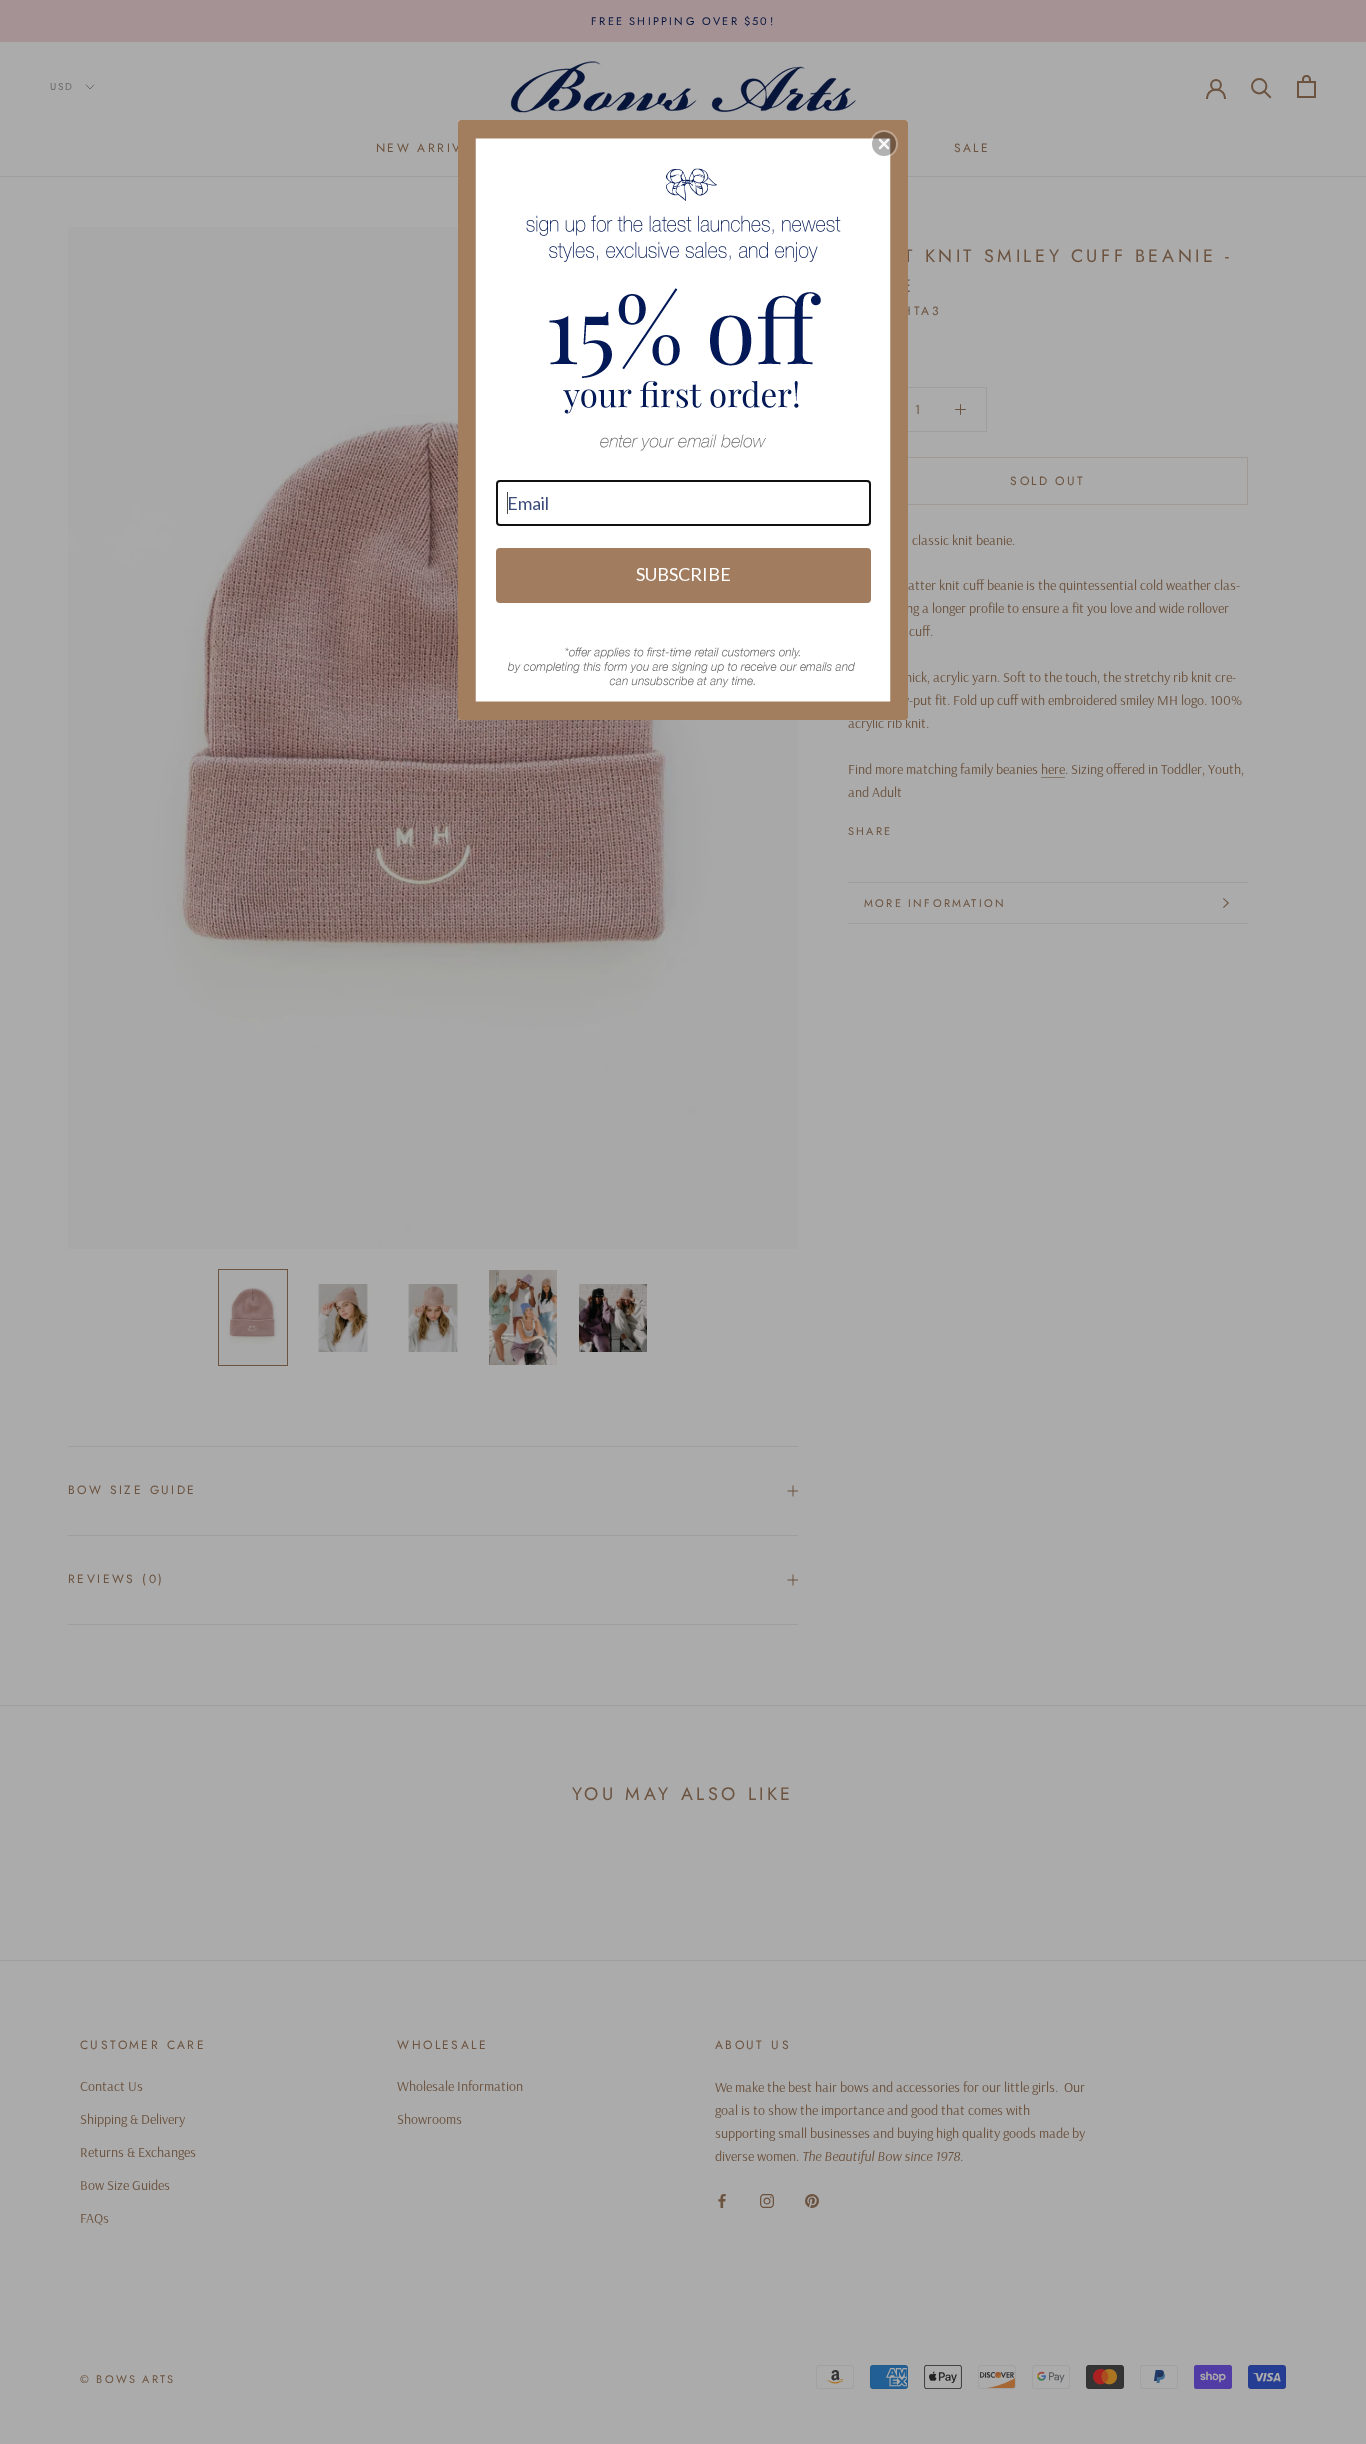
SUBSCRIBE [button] (683, 574)
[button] (884, 144)
